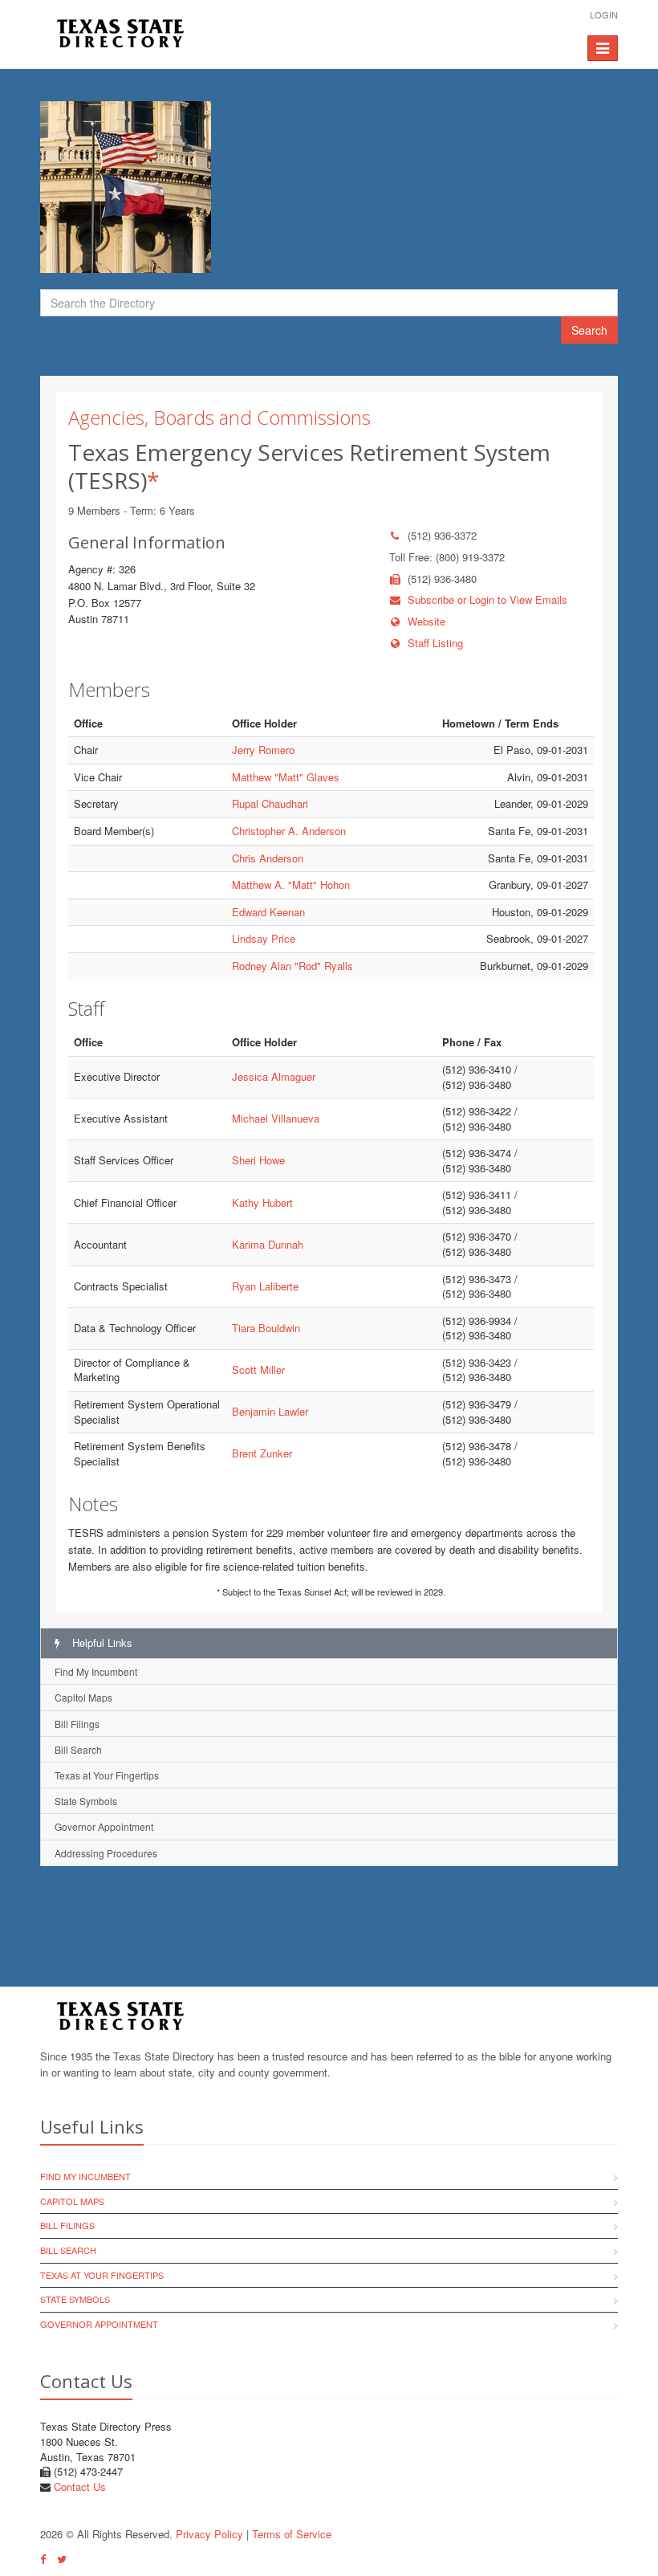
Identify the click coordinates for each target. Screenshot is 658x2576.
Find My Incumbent (96, 1671)
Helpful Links (101, 1643)
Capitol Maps (83, 1697)
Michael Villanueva (276, 1118)
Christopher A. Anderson (289, 831)
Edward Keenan (268, 912)
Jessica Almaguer (274, 1076)
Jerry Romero (263, 750)
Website (426, 621)
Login (604, 14)
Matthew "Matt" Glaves (286, 777)
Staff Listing (435, 643)
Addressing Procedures (106, 1853)
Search (589, 330)
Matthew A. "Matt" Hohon (291, 884)
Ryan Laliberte (265, 1286)
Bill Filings (77, 1724)
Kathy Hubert (262, 1202)
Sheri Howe (258, 1160)
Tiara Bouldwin (266, 1328)
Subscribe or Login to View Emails (487, 599)
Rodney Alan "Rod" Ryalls (292, 966)
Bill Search (78, 1749)
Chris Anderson (268, 858)
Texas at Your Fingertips (107, 1775)
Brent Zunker (262, 1453)
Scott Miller (258, 1370)
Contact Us (80, 2486)
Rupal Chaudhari (270, 803)
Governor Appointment (104, 1826)
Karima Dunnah (268, 1244)
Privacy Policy (209, 2534)
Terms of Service (292, 2534)
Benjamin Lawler (270, 1411)
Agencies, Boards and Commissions (219, 417)
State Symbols (86, 1801)
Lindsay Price (264, 938)
